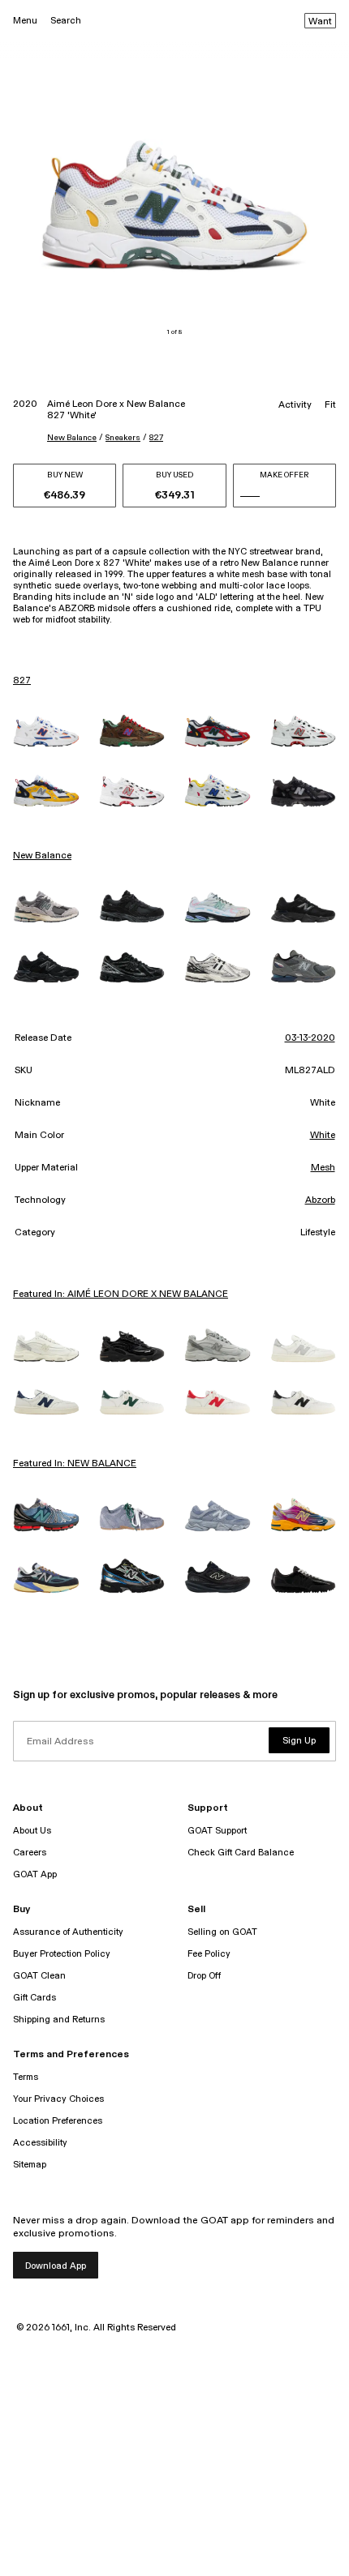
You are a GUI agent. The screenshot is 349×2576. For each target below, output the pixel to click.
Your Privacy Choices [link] (58, 2099)
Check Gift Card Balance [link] (241, 1853)
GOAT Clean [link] (39, 1976)
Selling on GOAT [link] (222, 1932)
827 (156, 438)
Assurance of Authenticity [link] (68, 1932)
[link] (46, 732)
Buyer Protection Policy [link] (62, 1954)
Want (320, 22)
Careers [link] (30, 1853)
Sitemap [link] (30, 2165)
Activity (295, 405)
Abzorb (320, 1200)
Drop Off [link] (204, 1976)
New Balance (72, 438)
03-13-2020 (310, 1038)
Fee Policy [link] (209, 1954)
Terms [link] (26, 2077)
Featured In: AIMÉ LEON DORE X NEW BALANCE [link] (121, 1294)
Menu (25, 21)
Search (66, 21)
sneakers (123, 438)
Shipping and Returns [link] (59, 2020)
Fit (330, 405)
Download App (56, 2266)
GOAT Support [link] (217, 1831)
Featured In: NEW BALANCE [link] (75, 1464)
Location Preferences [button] (58, 2121)
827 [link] (22, 681)
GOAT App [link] (35, 1874)
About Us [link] (32, 1831)
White (323, 1136)
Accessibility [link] (40, 2143)
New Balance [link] (42, 856)
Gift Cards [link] (34, 1998)
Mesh (323, 1168)
